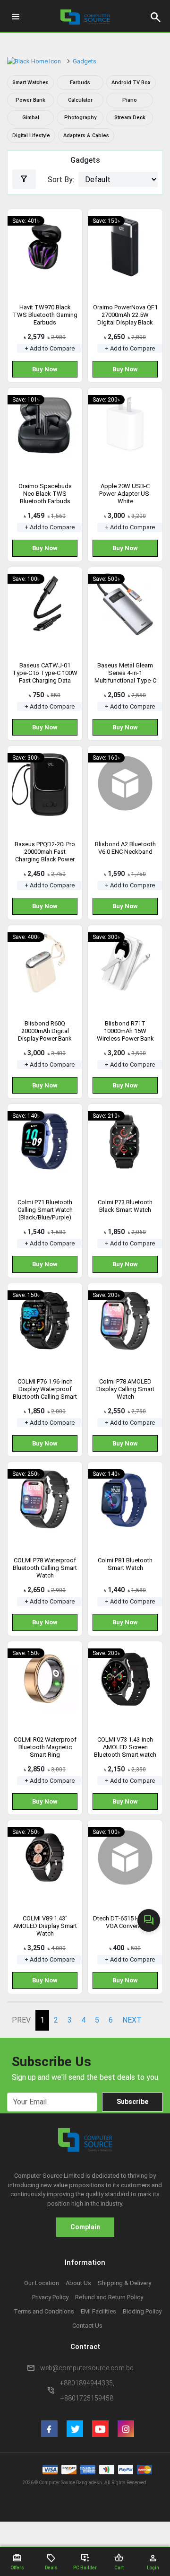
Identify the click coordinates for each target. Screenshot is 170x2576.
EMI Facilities (98, 2311)
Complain (85, 2227)
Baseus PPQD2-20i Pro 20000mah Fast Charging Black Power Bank (45, 855)
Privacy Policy (50, 2297)
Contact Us (87, 2326)
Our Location (42, 2283)
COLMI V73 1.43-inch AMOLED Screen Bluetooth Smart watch (125, 1747)
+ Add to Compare (50, 348)
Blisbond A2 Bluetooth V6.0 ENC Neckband (125, 848)
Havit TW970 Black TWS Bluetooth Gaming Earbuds (45, 315)
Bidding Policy (142, 2311)
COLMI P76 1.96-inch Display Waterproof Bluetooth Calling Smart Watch (45, 1393)
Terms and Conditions (44, 2311)
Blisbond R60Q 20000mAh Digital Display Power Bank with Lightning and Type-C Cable (45, 1038)
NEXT (132, 2020)
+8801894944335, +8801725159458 (87, 2391)
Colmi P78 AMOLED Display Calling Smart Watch (125, 1389)
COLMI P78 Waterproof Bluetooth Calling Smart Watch (45, 1568)
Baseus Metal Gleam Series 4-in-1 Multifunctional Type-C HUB (125, 677)
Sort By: (61, 180)
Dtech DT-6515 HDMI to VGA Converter (125, 1922)
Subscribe (132, 2102)
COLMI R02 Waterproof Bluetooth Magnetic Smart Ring (45, 1747)
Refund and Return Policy (109, 2297)
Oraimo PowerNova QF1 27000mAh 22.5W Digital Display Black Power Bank (125, 319)
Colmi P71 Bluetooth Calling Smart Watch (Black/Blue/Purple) (45, 1210)
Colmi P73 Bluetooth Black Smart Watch (125, 1206)
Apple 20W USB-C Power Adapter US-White (125, 494)
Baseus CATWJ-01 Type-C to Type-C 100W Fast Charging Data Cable (45, 677)
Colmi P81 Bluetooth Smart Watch (125, 1564)
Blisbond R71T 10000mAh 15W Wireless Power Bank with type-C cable (125, 1035)
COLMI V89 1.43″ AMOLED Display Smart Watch (45, 1926)
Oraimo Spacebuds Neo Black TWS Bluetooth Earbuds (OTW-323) (45, 497)
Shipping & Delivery (124, 2283)
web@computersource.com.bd (87, 2368)
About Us (78, 2283)
